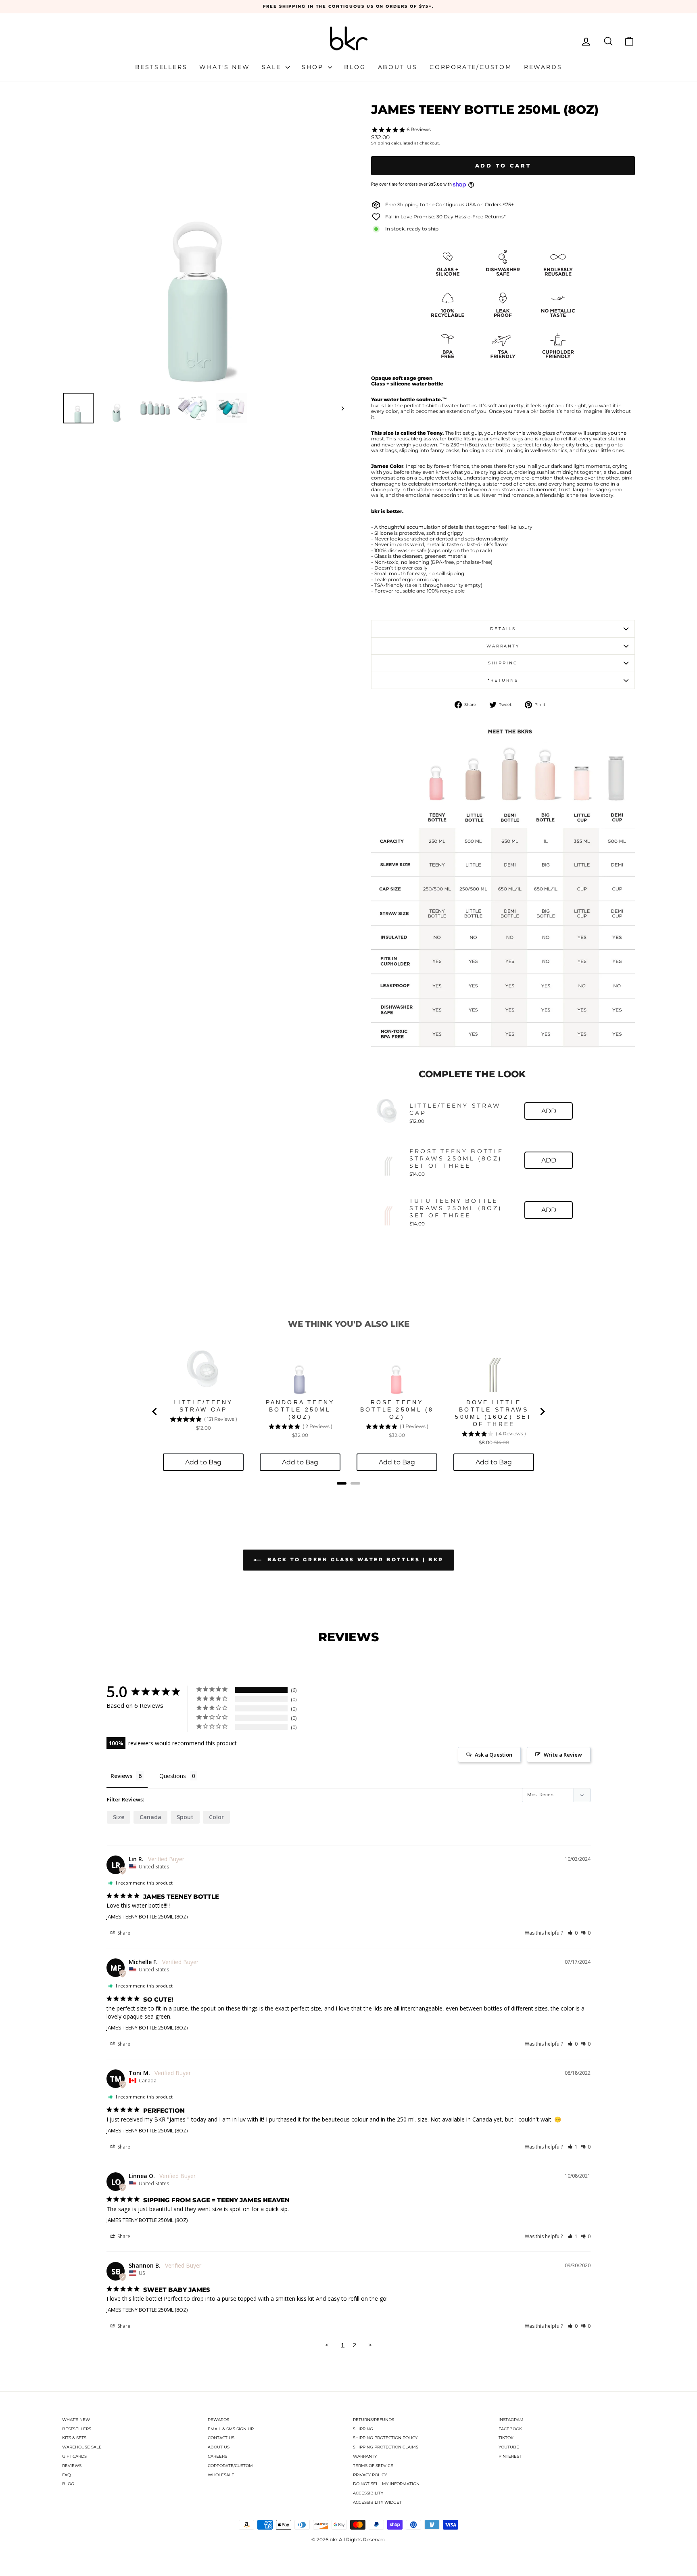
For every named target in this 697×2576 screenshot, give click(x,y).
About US (398, 67)
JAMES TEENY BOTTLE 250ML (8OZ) (147, 1916)
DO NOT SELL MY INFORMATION (386, 2484)
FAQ (66, 2475)
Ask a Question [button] (494, 1755)
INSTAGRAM (511, 2420)
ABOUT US (219, 2447)
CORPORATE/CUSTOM (230, 2466)
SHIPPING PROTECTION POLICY (385, 2438)
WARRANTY (365, 2456)
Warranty (503, 646)
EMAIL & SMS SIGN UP (231, 2429)
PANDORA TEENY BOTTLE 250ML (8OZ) (300, 1409)
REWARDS (218, 2420)
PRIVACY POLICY (370, 2475)
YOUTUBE (509, 2447)
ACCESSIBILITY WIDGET (377, 2502)
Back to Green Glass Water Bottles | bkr (354, 1559)
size (119, 1817)
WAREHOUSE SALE (82, 2447)
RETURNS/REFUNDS (374, 2420)
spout (185, 1817)
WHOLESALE (221, 2475)
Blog (355, 67)
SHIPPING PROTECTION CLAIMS (386, 2447)
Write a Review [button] (563, 1755)
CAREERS (217, 2456)
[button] (573, 1933)
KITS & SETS (74, 2438)
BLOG (68, 2484)
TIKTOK (506, 2438)
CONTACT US (221, 2438)
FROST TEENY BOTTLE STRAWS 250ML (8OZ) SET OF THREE (457, 1158)
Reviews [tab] (121, 1776)
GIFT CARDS (74, 2456)
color (216, 1817)
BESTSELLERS (77, 2429)
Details (503, 629)
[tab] (342, 1483)
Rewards (543, 67)
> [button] (370, 2345)
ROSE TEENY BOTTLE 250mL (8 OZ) (397, 1409)
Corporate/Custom (471, 67)
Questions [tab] (173, 1776)
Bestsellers (161, 67)
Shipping (381, 143)
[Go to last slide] (155, 1412)
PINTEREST (510, 2456)
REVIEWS (72, 2466)
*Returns (503, 680)
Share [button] (123, 1933)
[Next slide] (542, 1412)
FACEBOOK (510, 2429)
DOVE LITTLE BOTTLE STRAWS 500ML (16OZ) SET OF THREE (494, 1413)
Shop (314, 67)
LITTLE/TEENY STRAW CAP (455, 1109)
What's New (224, 67)
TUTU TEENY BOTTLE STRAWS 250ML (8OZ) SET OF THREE (456, 1208)
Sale (273, 67)
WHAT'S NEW (76, 2420)
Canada (150, 1817)
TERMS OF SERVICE (373, 2466)
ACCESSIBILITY (368, 2493)
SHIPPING (363, 2429)
